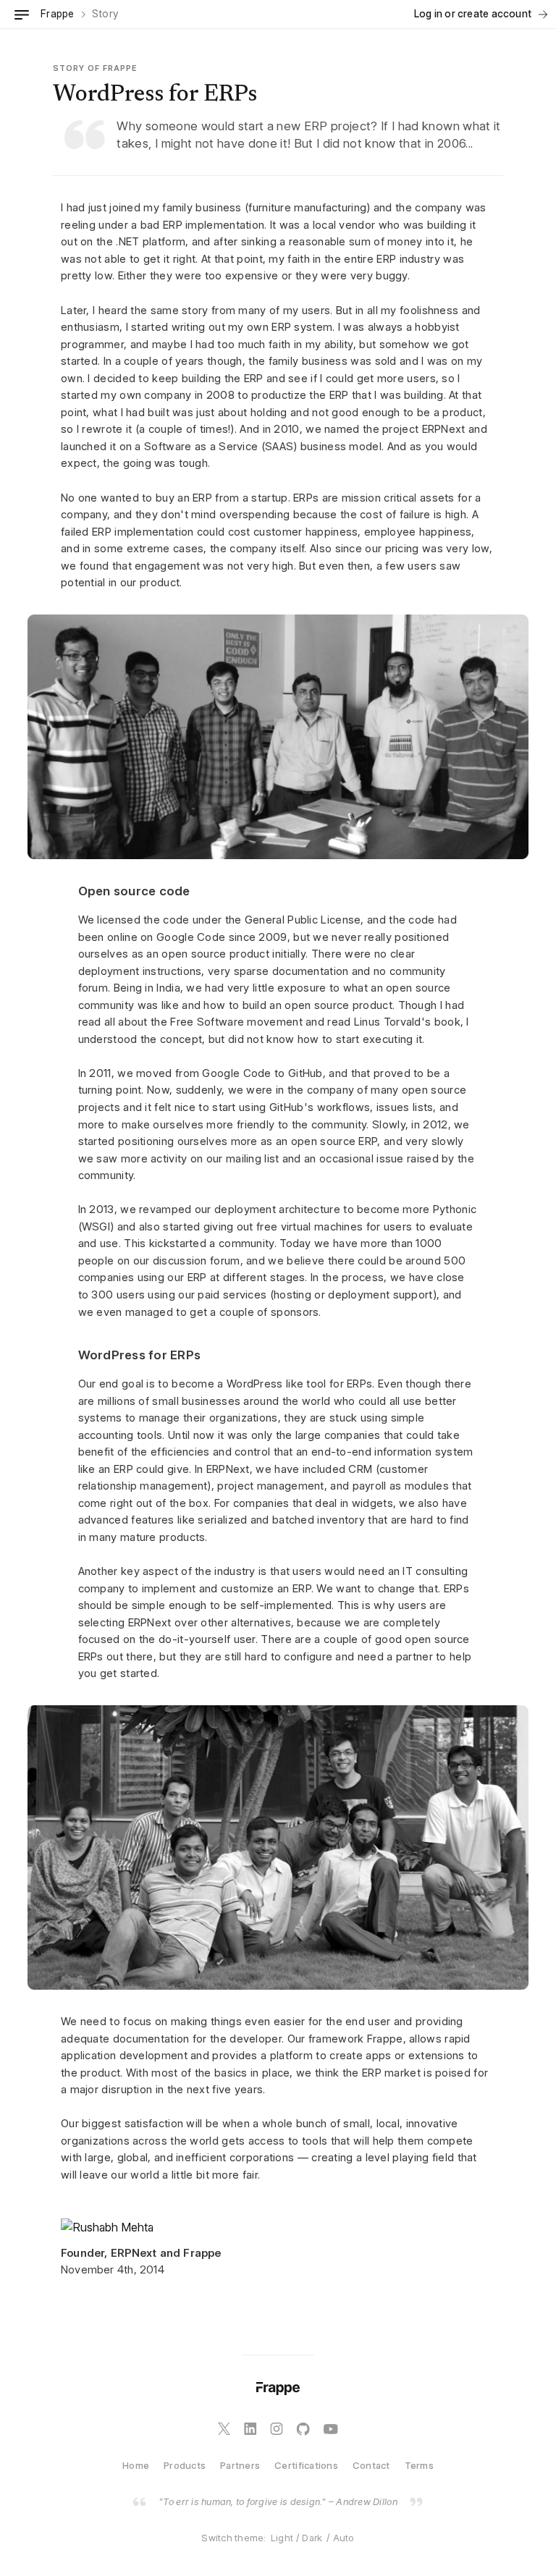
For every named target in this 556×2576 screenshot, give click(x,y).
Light (282, 2538)
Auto (344, 2538)
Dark (312, 2538)
